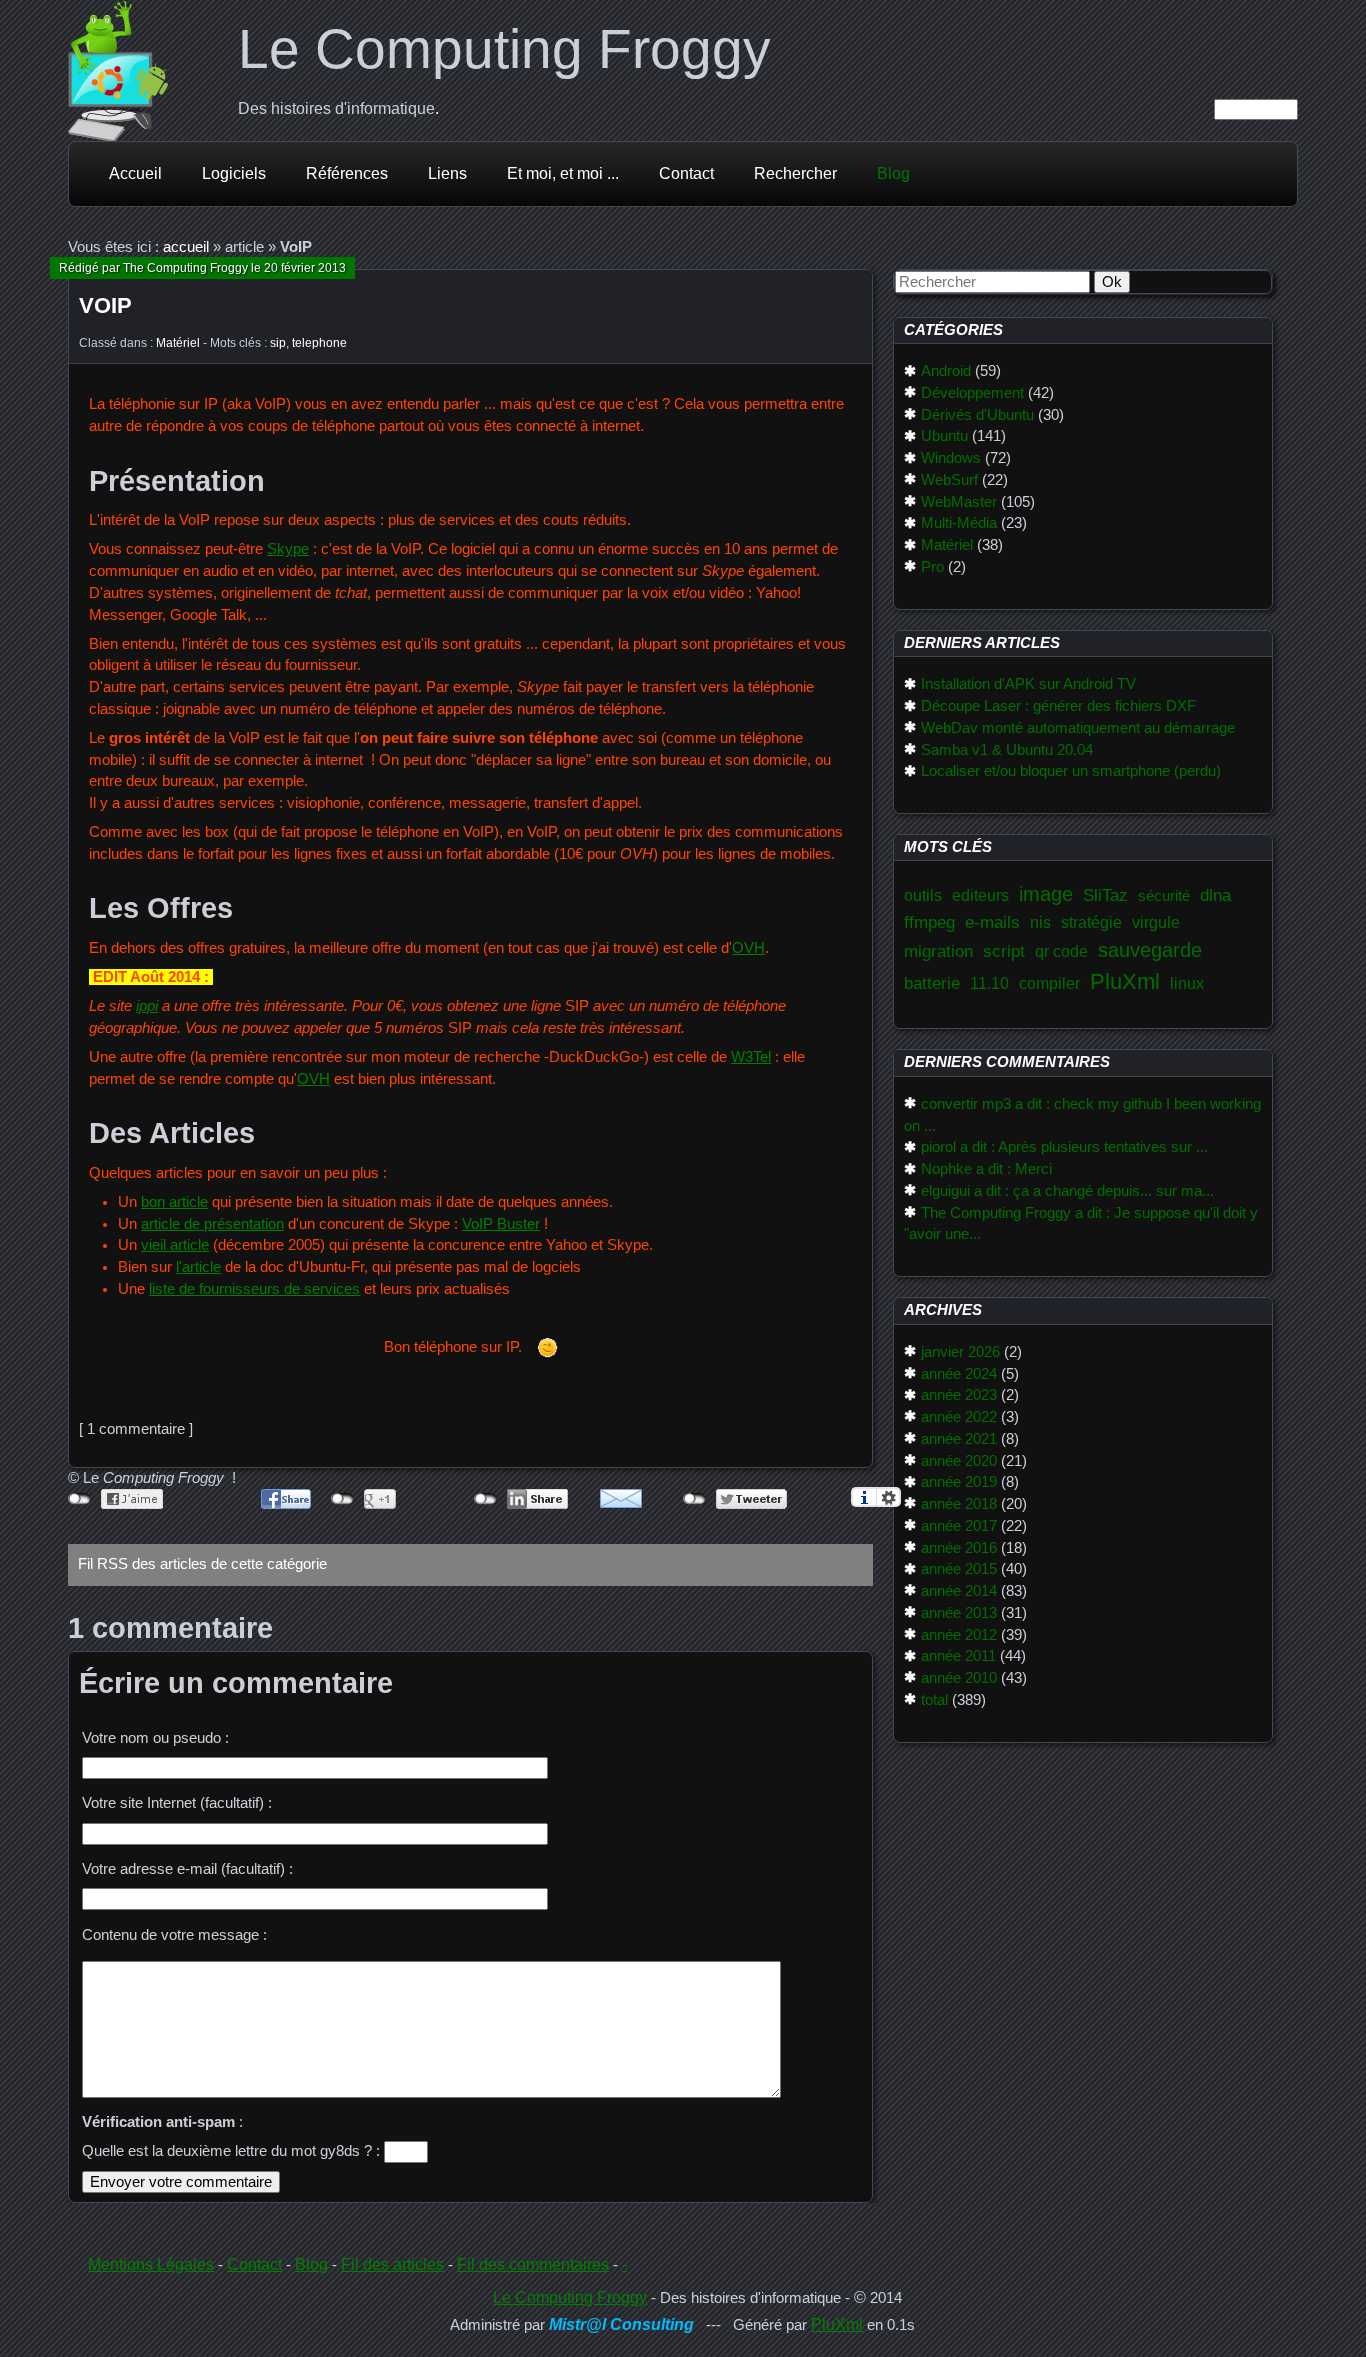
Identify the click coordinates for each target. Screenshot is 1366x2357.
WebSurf (949, 480)
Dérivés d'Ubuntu (977, 415)
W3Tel (751, 1057)
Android (946, 371)
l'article (198, 1267)
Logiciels (234, 173)
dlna (1215, 895)
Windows (951, 458)
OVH (748, 948)
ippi (147, 1006)
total (934, 1700)
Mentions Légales (151, 2264)
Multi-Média (959, 523)
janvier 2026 (960, 1352)
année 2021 (959, 1439)
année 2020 (959, 1461)
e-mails (992, 922)
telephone (319, 343)
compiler (1049, 983)
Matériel (178, 343)
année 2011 (958, 1656)
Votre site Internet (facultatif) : (177, 1803)
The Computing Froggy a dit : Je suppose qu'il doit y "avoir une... (1081, 1224)
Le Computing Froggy (504, 49)
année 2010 (959, 1678)
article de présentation (212, 1224)
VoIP (105, 305)
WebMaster (959, 502)
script (1004, 951)
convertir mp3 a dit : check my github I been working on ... (1082, 1115)
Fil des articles (392, 2264)
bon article (174, 1202)
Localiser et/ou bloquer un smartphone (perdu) (1071, 771)
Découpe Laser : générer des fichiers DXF (1058, 706)
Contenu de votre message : (174, 1935)
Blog (893, 173)
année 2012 (959, 1635)
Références (347, 173)
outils (923, 895)
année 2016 (959, 1548)
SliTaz (1105, 895)
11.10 (989, 983)
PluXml (1125, 981)
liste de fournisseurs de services (254, 1289)
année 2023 (959, 1395)
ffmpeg (929, 922)
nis (1040, 922)
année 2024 (959, 1374)
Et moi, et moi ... (563, 173)
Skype (288, 549)
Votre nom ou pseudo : (155, 1738)
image (1046, 894)
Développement (972, 393)
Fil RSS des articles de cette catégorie (202, 1564)
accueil (186, 247)
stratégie (1091, 922)
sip (278, 343)
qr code (1061, 951)
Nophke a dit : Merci (986, 1169)
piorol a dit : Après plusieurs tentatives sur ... (1064, 1147)
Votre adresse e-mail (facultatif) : (187, 1869)
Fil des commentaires (533, 2264)
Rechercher (795, 173)
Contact (686, 173)
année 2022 (959, 1417)
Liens (447, 173)
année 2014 (959, 1591)
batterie (932, 983)
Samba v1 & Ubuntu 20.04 (1007, 750)
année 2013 (959, 1613)
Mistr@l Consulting (621, 2324)
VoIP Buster (501, 1224)
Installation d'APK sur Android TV (1028, 684)
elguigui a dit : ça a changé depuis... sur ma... (1067, 1191)
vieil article (175, 1245)
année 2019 (959, 1482)
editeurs (980, 895)
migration (938, 951)
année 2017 (959, 1526)
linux (1187, 983)
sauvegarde (1150, 950)
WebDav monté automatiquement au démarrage (1078, 728)
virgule (1156, 922)
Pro (932, 567)
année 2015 (959, 1569)
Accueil (135, 173)
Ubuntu (944, 436)
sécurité (1164, 896)
